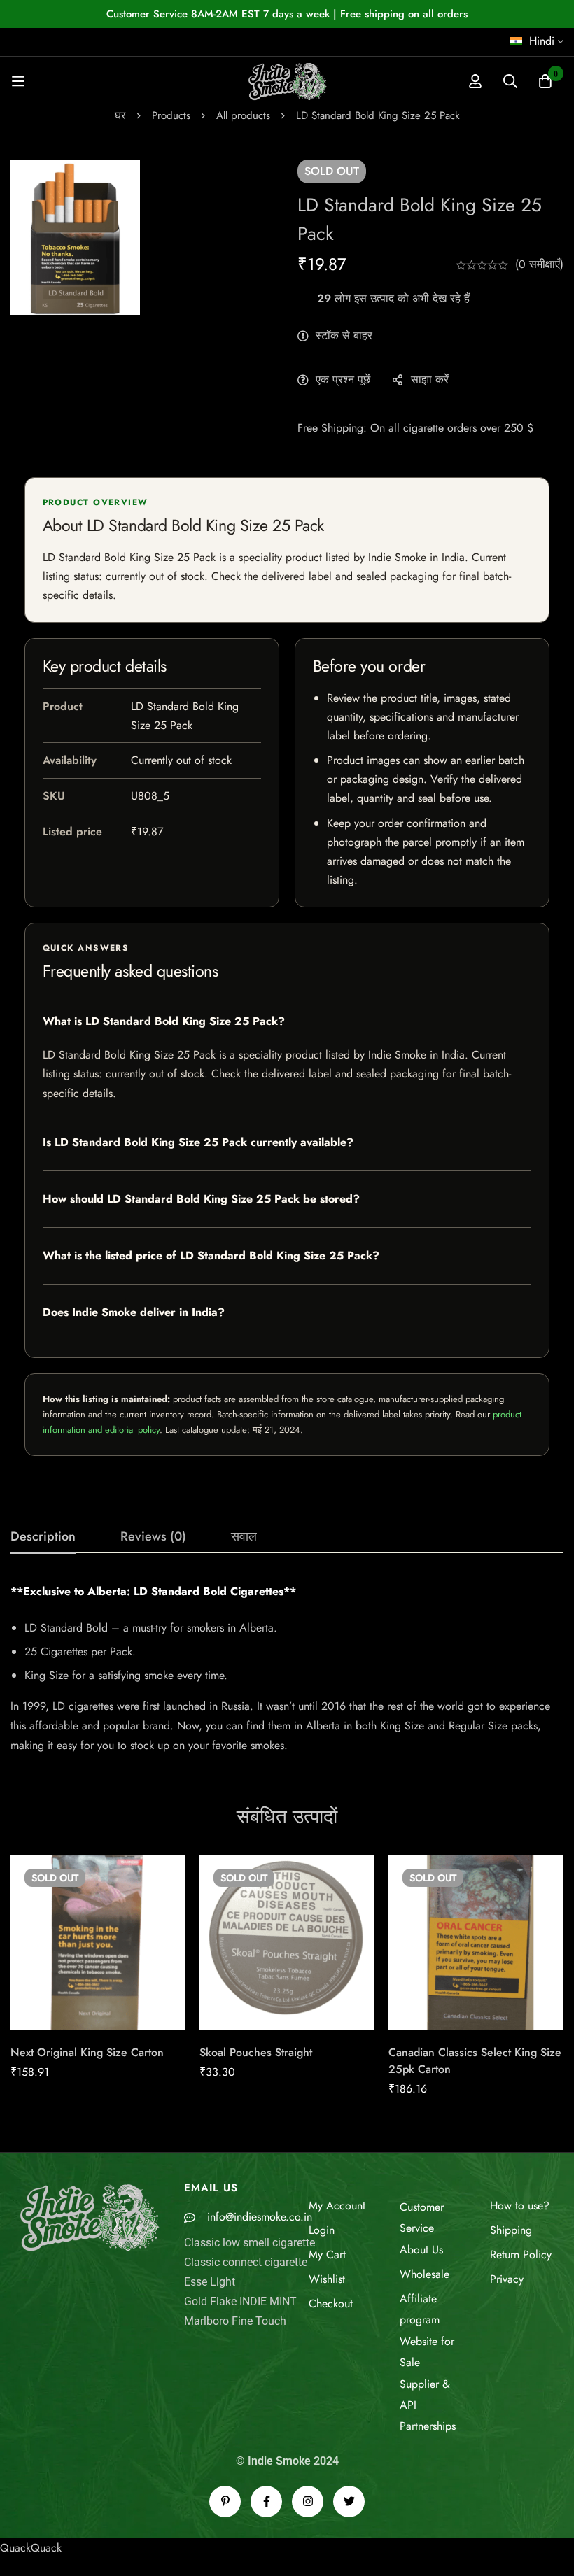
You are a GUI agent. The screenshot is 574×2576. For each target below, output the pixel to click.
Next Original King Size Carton (87, 2052)
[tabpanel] (287, 1669)
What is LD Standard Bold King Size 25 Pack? (164, 1021)
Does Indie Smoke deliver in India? (134, 1312)
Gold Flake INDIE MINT (240, 2301)
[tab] (43, 1537)
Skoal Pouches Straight (256, 2052)
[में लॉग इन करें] (475, 81)
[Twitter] (349, 2501)
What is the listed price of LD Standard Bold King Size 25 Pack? (211, 1255)
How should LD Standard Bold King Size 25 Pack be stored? (201, 1199)
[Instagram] (308, 2501)
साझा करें (430, 380)
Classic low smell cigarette (250, 2243)
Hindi (542, 41)
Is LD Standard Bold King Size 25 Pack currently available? (198, 1142)
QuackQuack (31, 2548)
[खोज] (510, 81)
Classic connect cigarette (246, 2262)
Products (171, 115)
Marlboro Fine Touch (235, 2321)
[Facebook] (266, 2501)
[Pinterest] (225, 2501)
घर (120, 115)
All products (243, 115)
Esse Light (210, 2282)
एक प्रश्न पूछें (343, 380)
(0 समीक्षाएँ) (539, 264)
